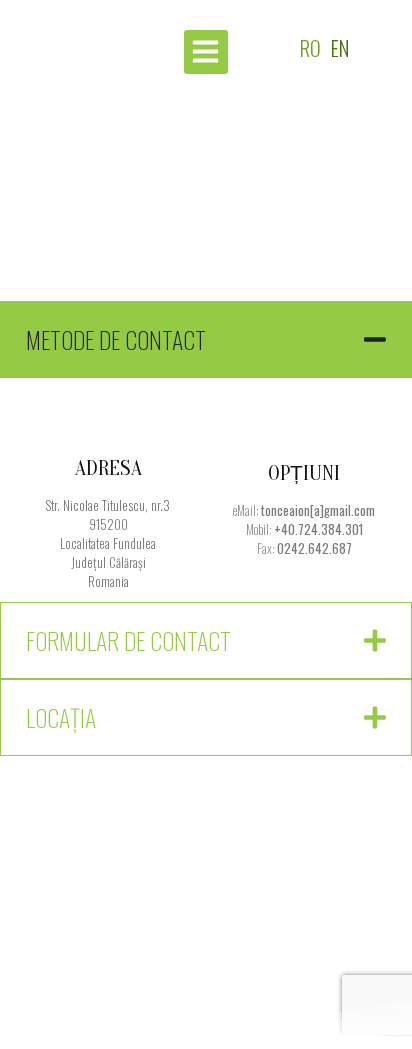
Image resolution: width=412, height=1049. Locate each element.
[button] (206, 52)
